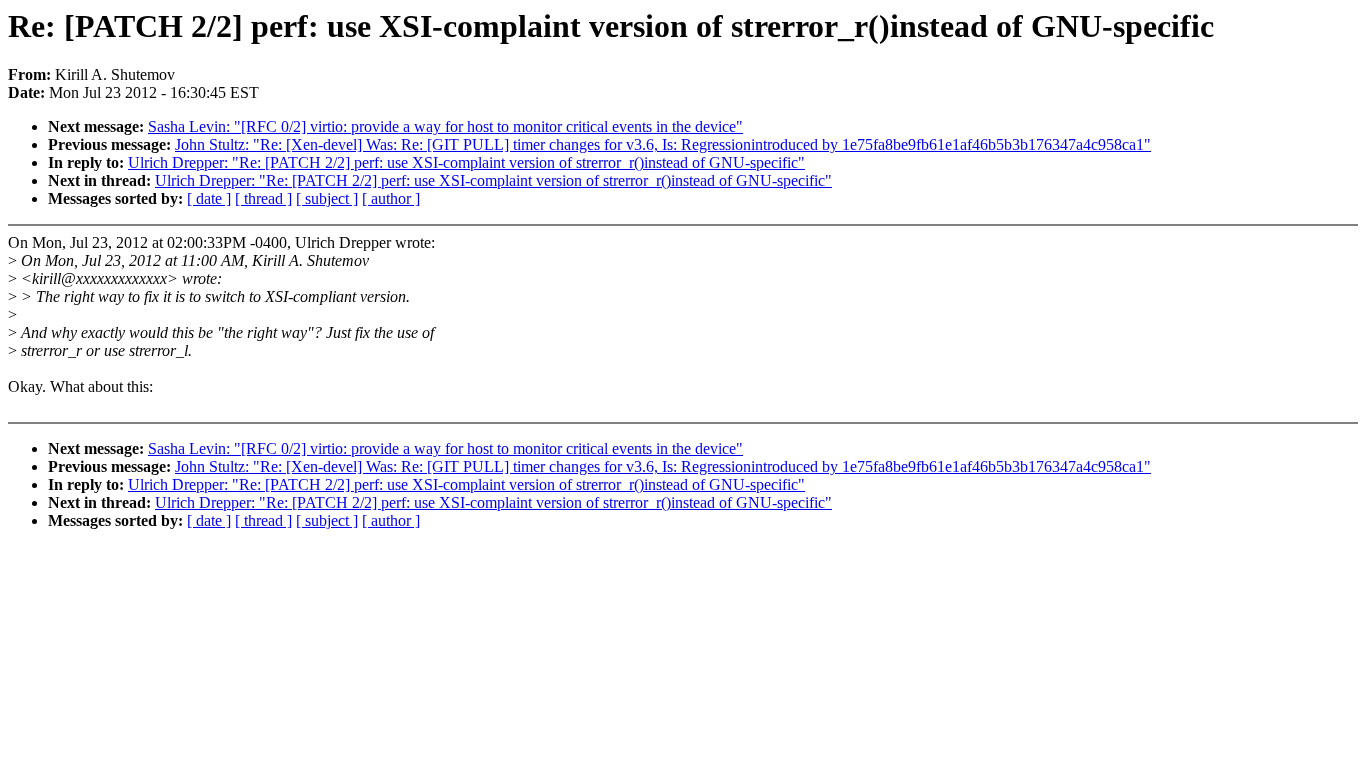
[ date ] (209, 198)
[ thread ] (263, 198)
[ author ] (391, 198)
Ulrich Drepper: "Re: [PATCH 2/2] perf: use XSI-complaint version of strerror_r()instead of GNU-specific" (466, 162)
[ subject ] (327, 198)
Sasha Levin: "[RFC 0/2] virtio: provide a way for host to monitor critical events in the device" (445, 126)
